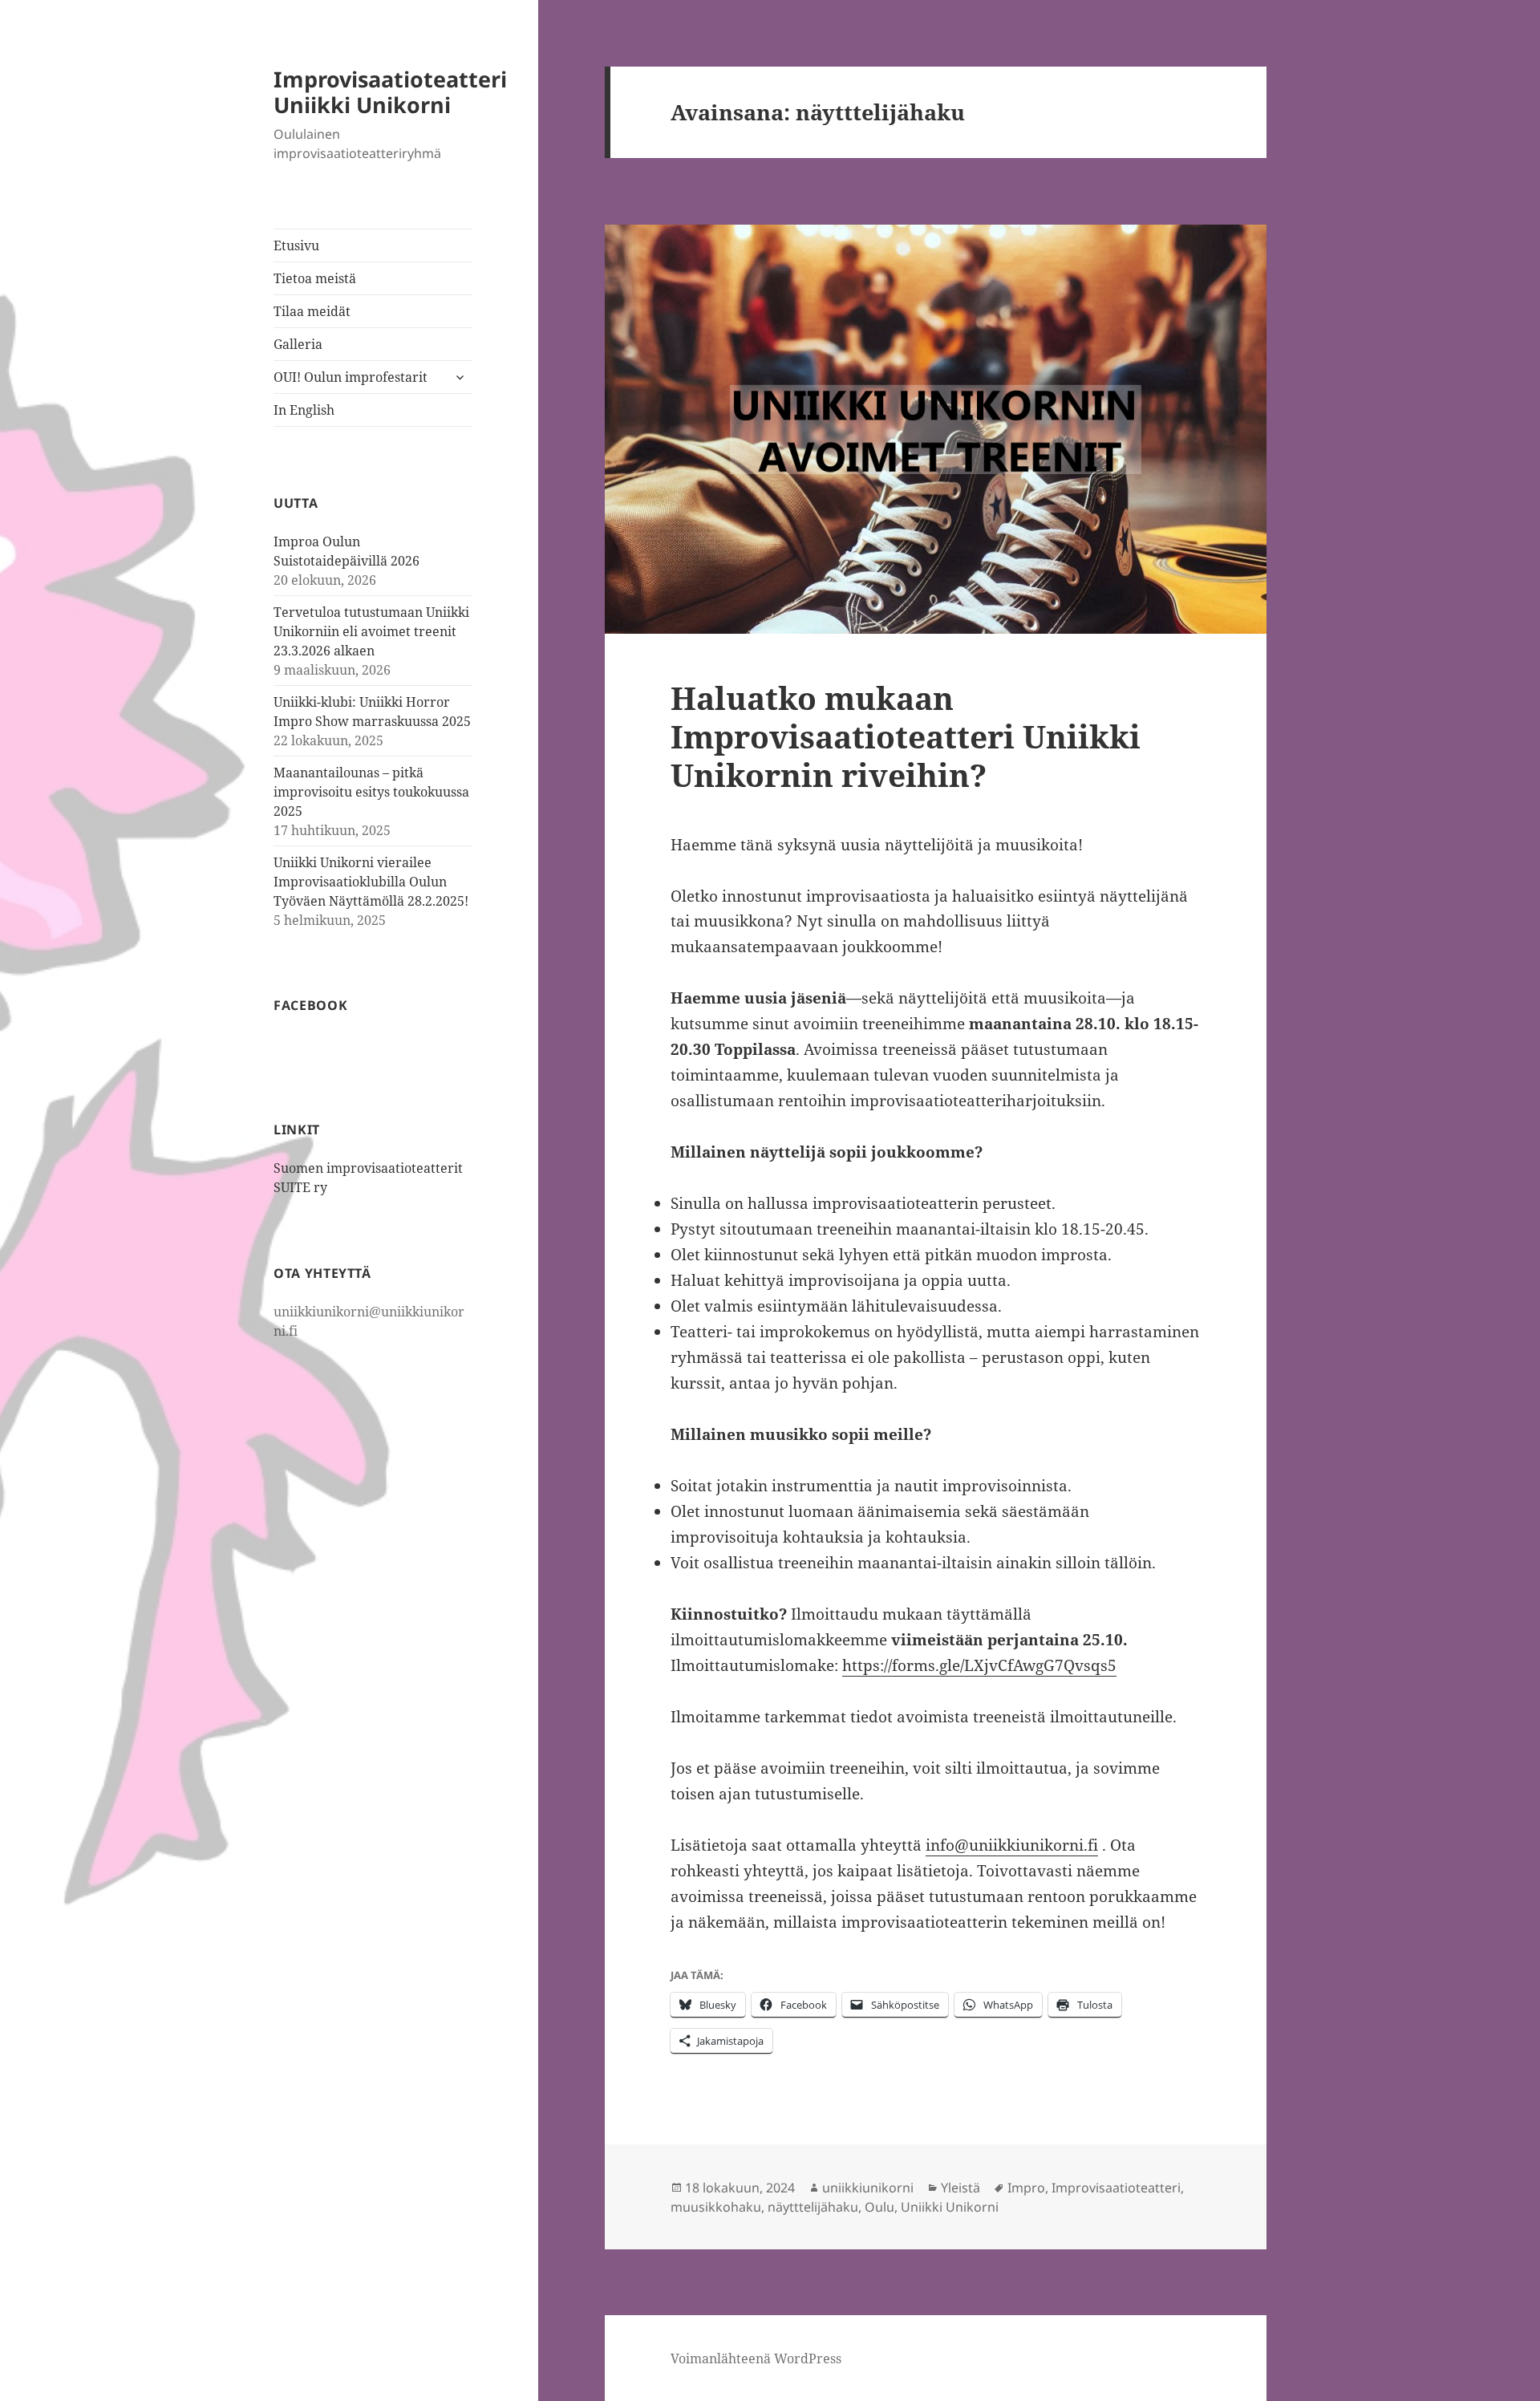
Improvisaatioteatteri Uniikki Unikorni (390, 92)
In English (304, 410)
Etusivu (296, 245)
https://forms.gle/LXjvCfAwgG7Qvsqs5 (979, 1665)
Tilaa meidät (312, 311)
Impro (1026, 2188)
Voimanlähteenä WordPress (756, 2358)
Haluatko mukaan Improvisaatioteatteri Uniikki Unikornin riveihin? (906, 736)
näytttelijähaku (813, 2207)
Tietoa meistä (315, 278)
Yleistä (960, 2188)
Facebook (310, 1005)
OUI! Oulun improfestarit (351, 377)
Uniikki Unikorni (950, 2207)
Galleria (298, 344)
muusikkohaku (716, 2207)
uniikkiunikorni (868, 2188)
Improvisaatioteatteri (1116, 2188)
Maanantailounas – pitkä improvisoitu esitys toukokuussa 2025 (371, 792)
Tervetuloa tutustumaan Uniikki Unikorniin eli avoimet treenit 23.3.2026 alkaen (371, 631)
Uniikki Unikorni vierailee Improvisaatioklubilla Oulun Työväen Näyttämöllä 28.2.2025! (371, 882)
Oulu (879, 2207)
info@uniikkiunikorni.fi (1012, 1845)
